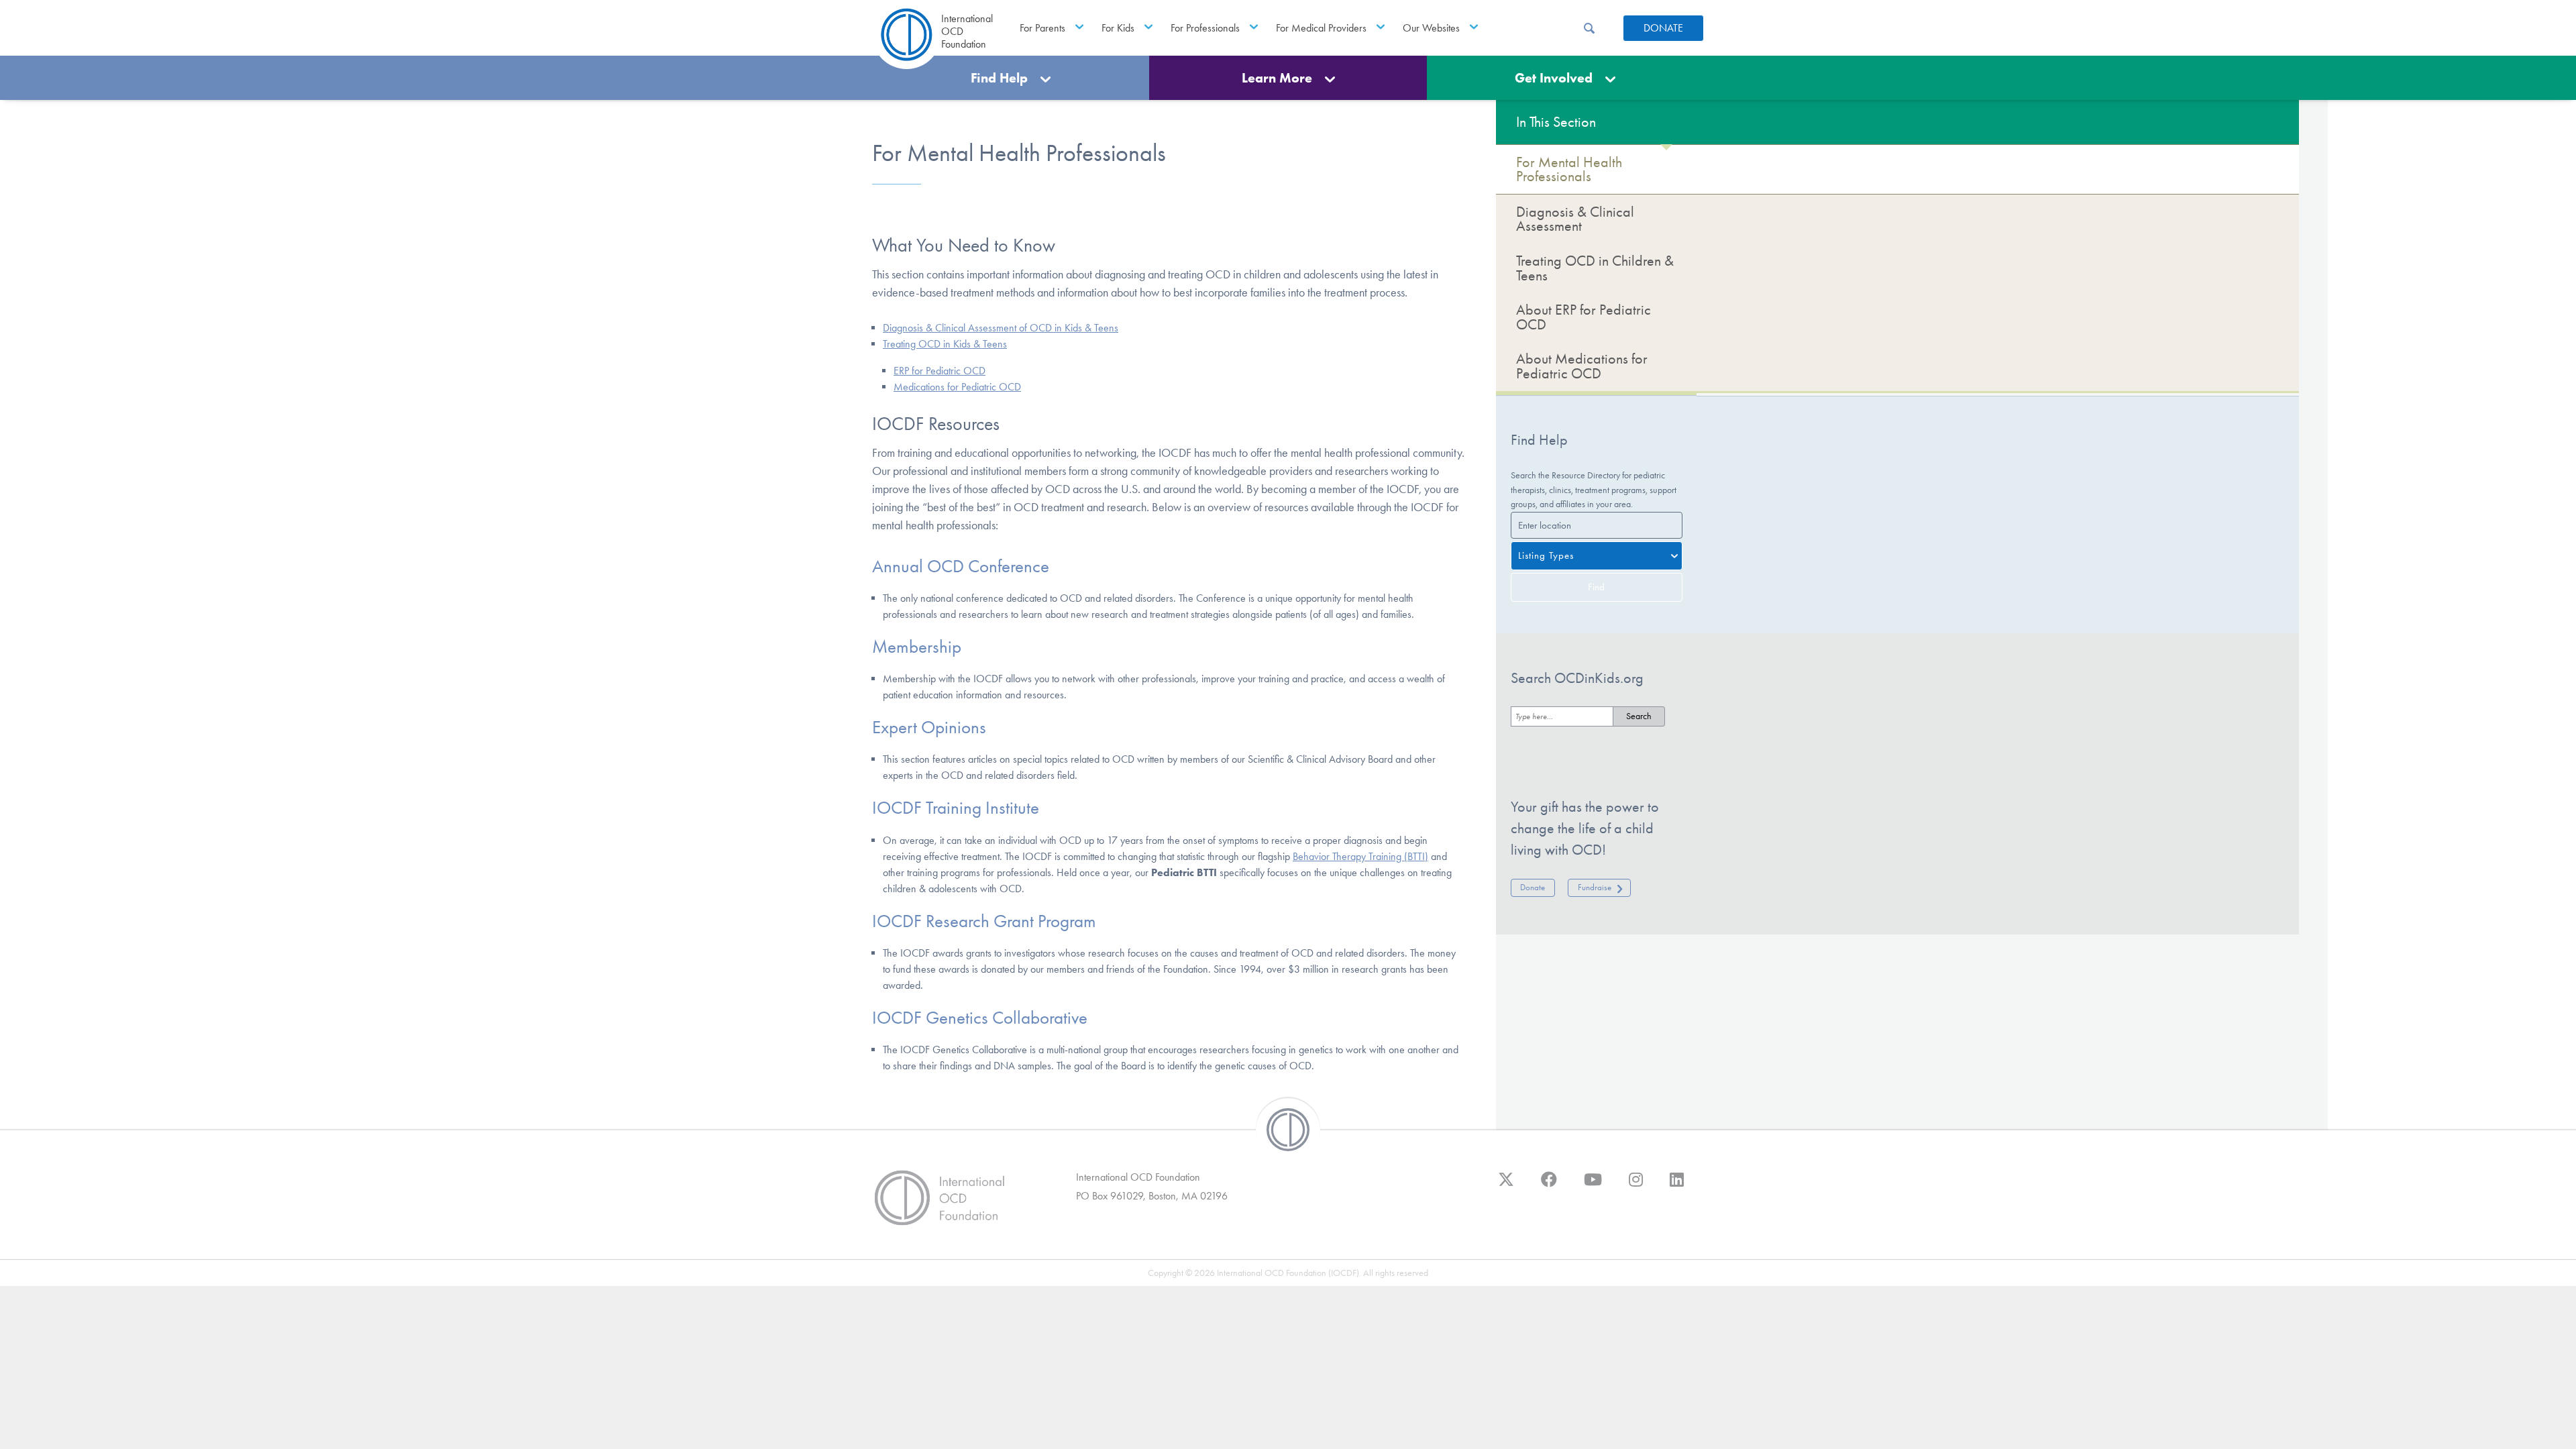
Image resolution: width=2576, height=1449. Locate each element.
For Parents (1042, 28)
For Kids (1118, 28)
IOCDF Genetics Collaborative (980, 1018)
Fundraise (1595, 887)
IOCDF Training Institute (956, 808)
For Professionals (1205, 28)
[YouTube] (1593, 1186)
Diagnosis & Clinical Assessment (1575, 219)
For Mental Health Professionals (1569, 169)
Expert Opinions (929, 727)
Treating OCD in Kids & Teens (945, 344)
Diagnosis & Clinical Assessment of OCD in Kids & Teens (1001, 328)
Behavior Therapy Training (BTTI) (1360, 856)
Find (1596, 587)
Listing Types (1546, 555)
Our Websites (1431, 28)
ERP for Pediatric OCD (940, 371)
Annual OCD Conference (961, 566)
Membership (917, 647)
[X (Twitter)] (1506, 1186)
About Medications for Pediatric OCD (1582, 366)
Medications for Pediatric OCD (957, 387)
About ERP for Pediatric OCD (1584, 317)
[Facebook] (1549, 1186)
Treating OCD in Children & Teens (1595, 268)
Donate (1663, 28)
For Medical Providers (1321, 28)
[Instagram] (1636, 1186)
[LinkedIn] (1677, 1186)
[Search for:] (1562, 716)
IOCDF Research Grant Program (984, 921)
